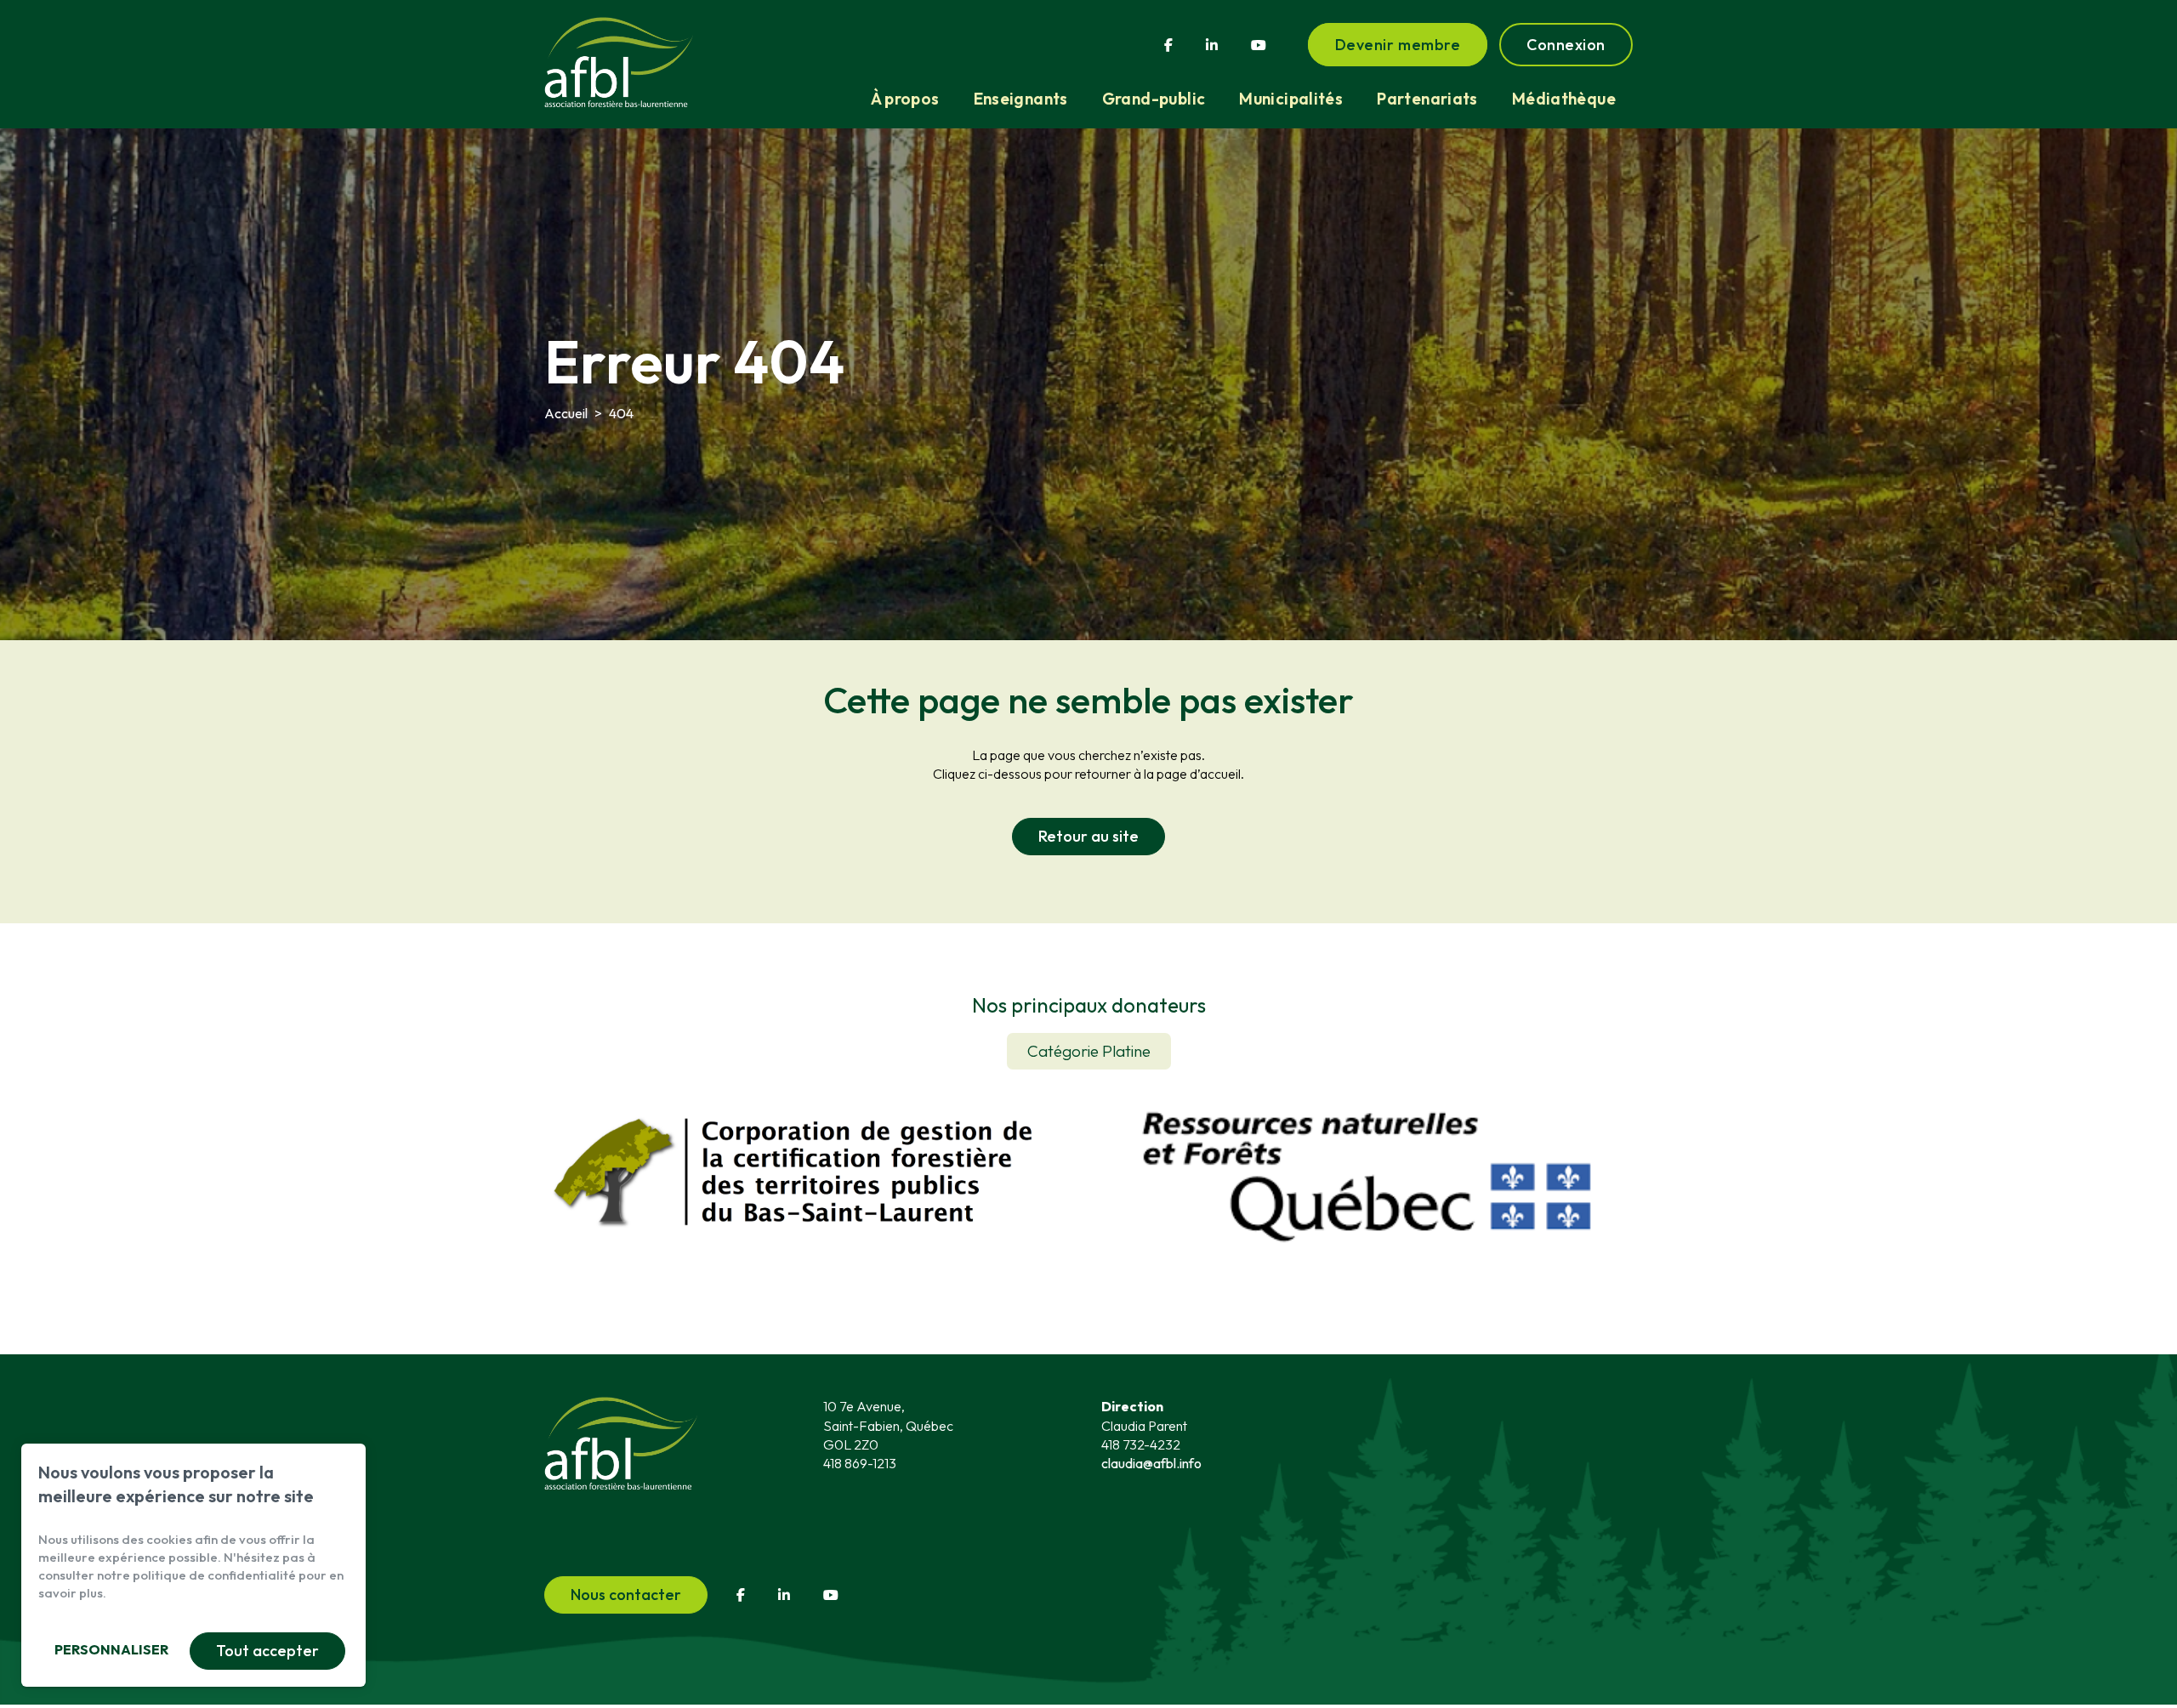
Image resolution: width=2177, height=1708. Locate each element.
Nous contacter (626, 1595)
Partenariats (1427, 99)
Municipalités (1291, 99)
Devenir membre (1398, 45)
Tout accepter (267, 1651)
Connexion (1566, 45)
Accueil (566, 413)
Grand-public (1154, 99)
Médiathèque (1564, 99)
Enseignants (1021, 99)
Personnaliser (111, 1649)
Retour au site (1088, 836)
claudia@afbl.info (1151, 1463)
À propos (905, 99)
